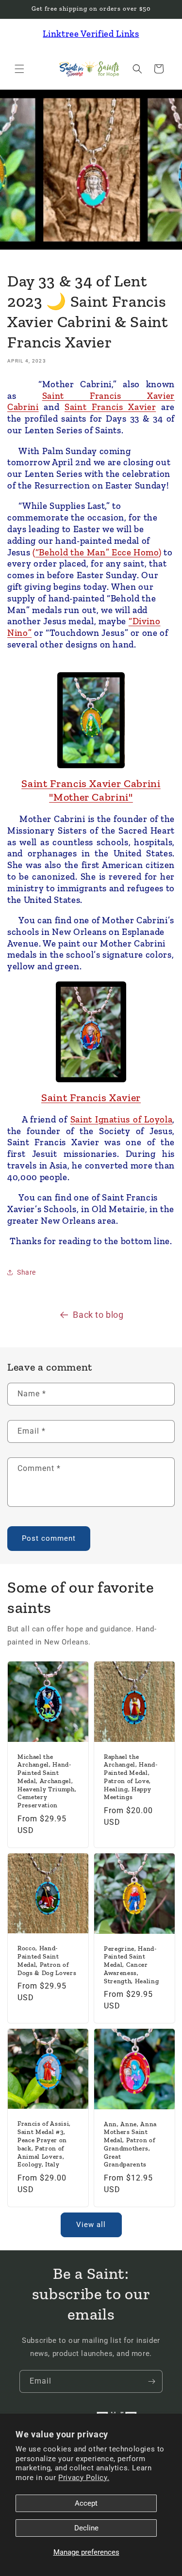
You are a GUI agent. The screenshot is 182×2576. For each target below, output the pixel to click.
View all (91, 2225)
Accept (86, 2503)
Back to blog (98, 1315)
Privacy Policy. (84, 2478)
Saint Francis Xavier (110, 407)
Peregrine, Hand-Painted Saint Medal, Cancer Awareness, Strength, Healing (131, 1964)
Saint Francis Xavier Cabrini (91, 783)
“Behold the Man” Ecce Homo (97, 552)
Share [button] (26, 1272)
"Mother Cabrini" (91, 797)
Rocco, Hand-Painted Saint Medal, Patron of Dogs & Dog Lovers (47, 1960)
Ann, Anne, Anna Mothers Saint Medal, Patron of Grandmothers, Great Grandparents (130, 2144)
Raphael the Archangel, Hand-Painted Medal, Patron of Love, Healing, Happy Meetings (131, 1777)
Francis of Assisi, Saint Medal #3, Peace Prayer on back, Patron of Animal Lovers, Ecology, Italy (44, 2144)
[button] (19, 69)
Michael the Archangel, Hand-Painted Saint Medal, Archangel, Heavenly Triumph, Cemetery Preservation (47, 1781)
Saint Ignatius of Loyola (122, 1119)
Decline (86, 2528)
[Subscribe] (151, 2381)
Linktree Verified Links (91, 34)
